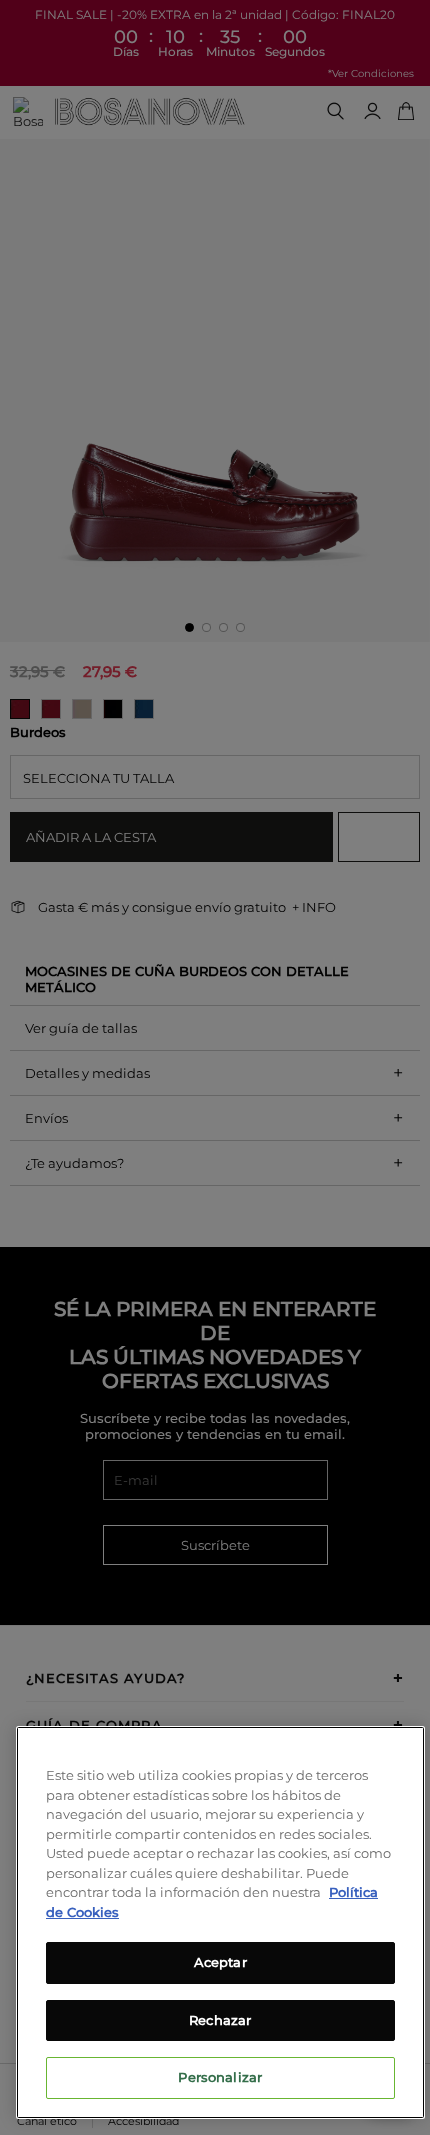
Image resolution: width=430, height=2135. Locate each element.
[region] (220, 1922)
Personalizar (220, 2077)
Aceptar (220, 1962)
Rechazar (220, 2020)
